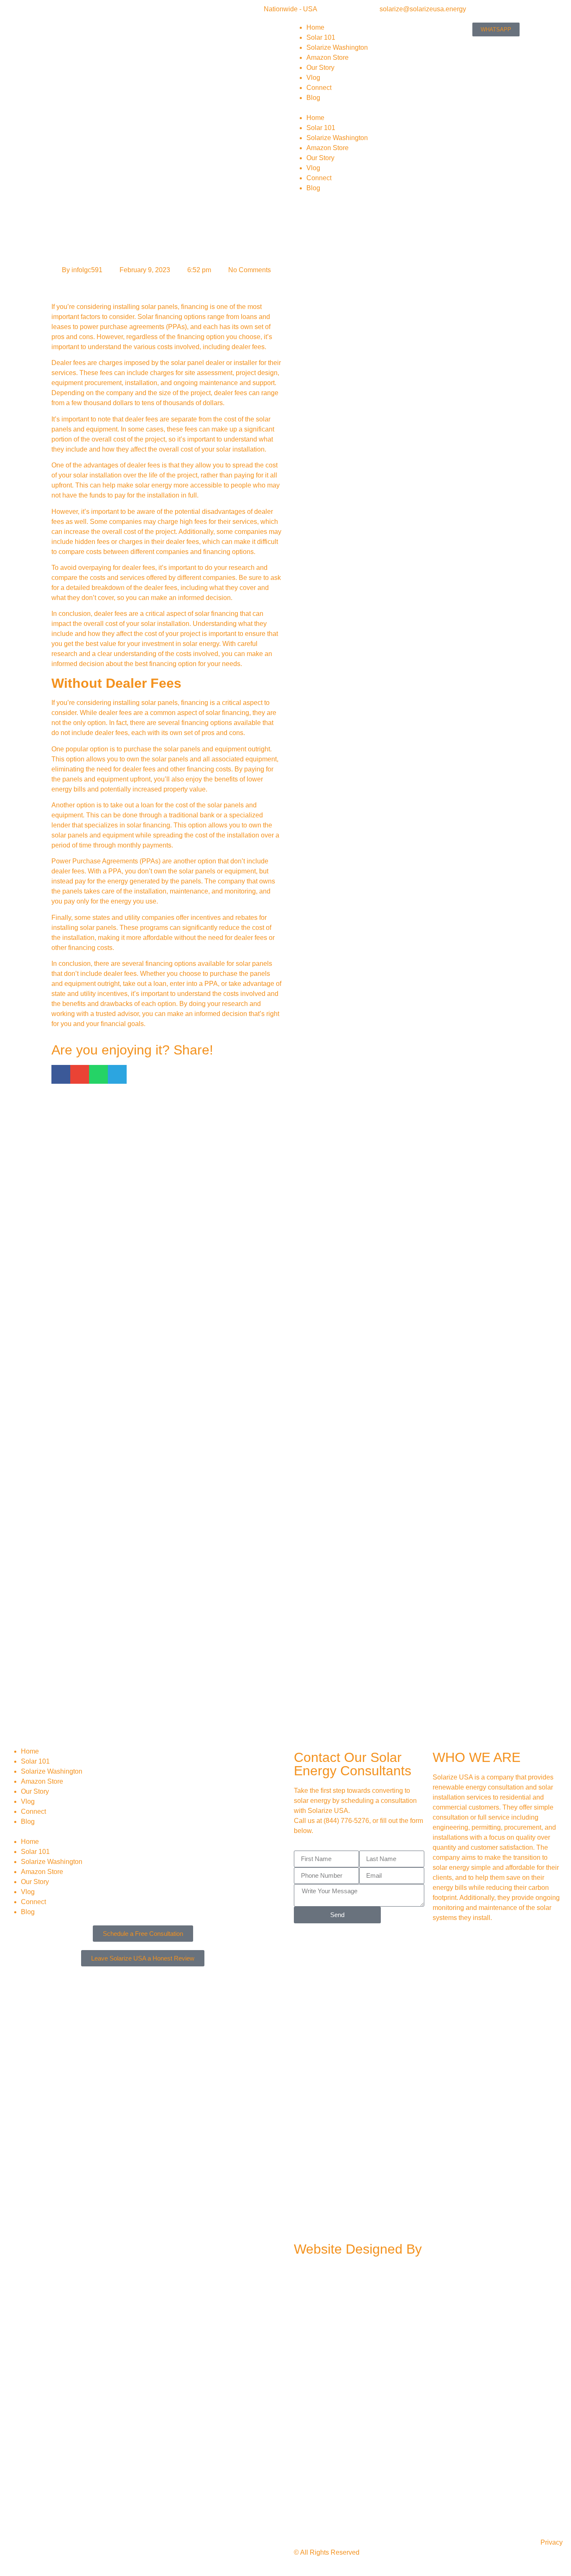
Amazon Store (328, 57)
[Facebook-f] (304, 1942)
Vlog (313, 78)
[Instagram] (327, 1942)
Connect (319, 88)
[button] (345, 108)
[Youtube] (349, 1942)
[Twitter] (349, 1966)
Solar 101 (321, 37)
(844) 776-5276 (346, 1821)
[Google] (372, 1942)
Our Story (320, 68)
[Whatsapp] (395, 1942)
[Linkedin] (304, 1966)
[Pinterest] (327, 1966)
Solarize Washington (337, 47)
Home (315, 27)
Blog (313, 98)
